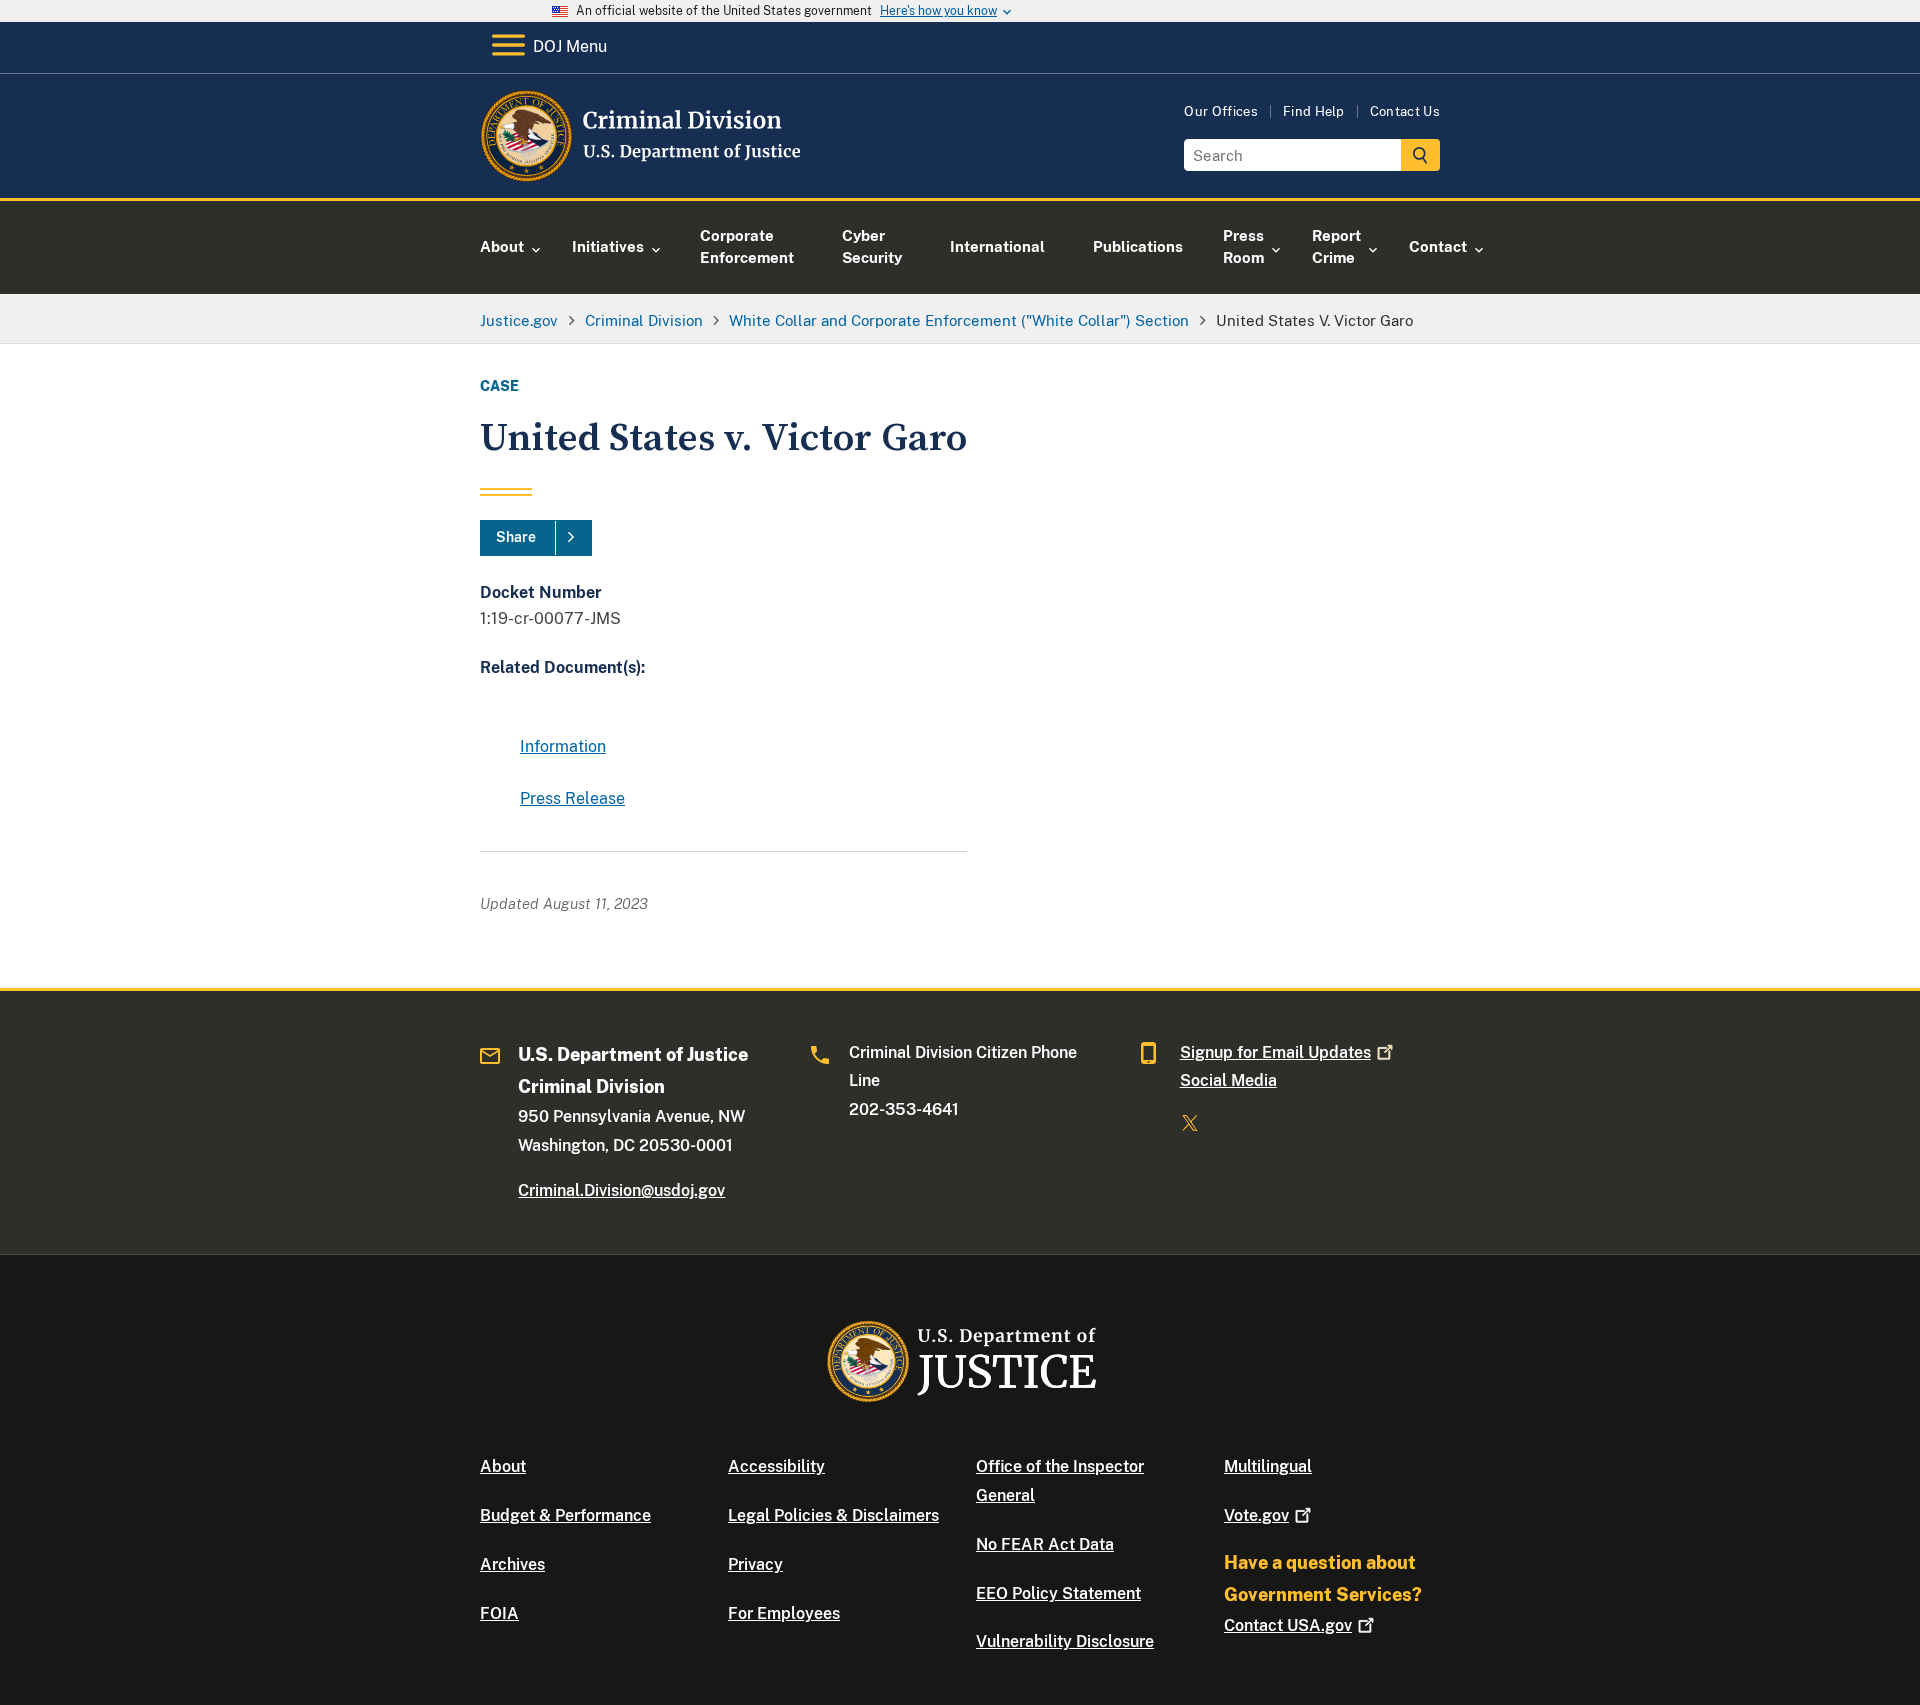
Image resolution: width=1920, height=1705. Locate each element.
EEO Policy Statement (1058, 1593)
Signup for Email (1275, 1052)
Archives (512, 1564)
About (503, 1466)
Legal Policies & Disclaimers (833, 1515)
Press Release (572, 798)
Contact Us (1405, 111)
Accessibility (776, 1466)
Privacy (755, 1564)
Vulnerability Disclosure (1065, 1641)
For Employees (784, 1613)
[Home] (642, 174)
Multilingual (1268, 1466)
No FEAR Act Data (1045, 1544)
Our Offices (1221, 111)
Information (563, 746)
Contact (1288, 1625)
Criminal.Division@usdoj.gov (621, 1190)
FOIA (499, 1613)
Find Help (1314, 111)
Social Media (1228, 1080)
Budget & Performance (565, 1515)
